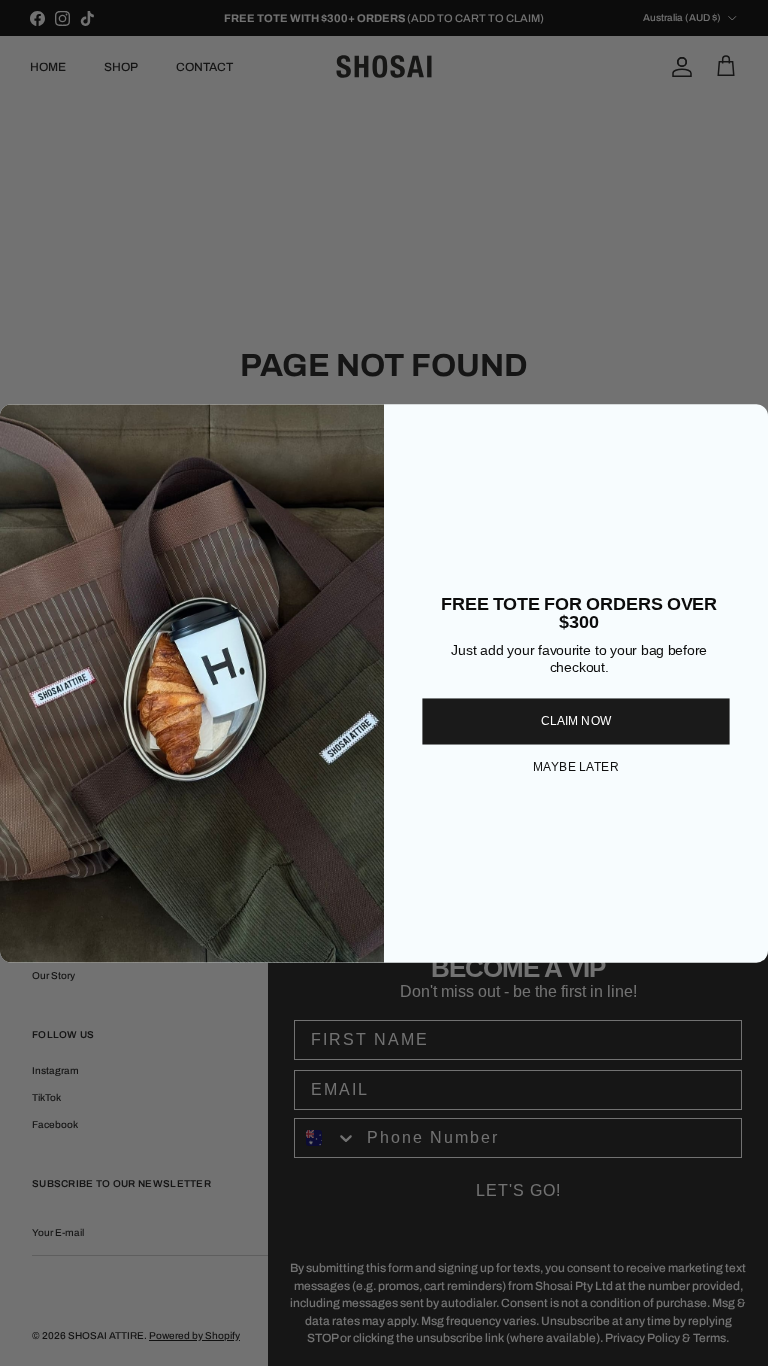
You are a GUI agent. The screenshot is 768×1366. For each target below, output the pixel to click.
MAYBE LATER (576, 767)
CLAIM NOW (576, 720)
